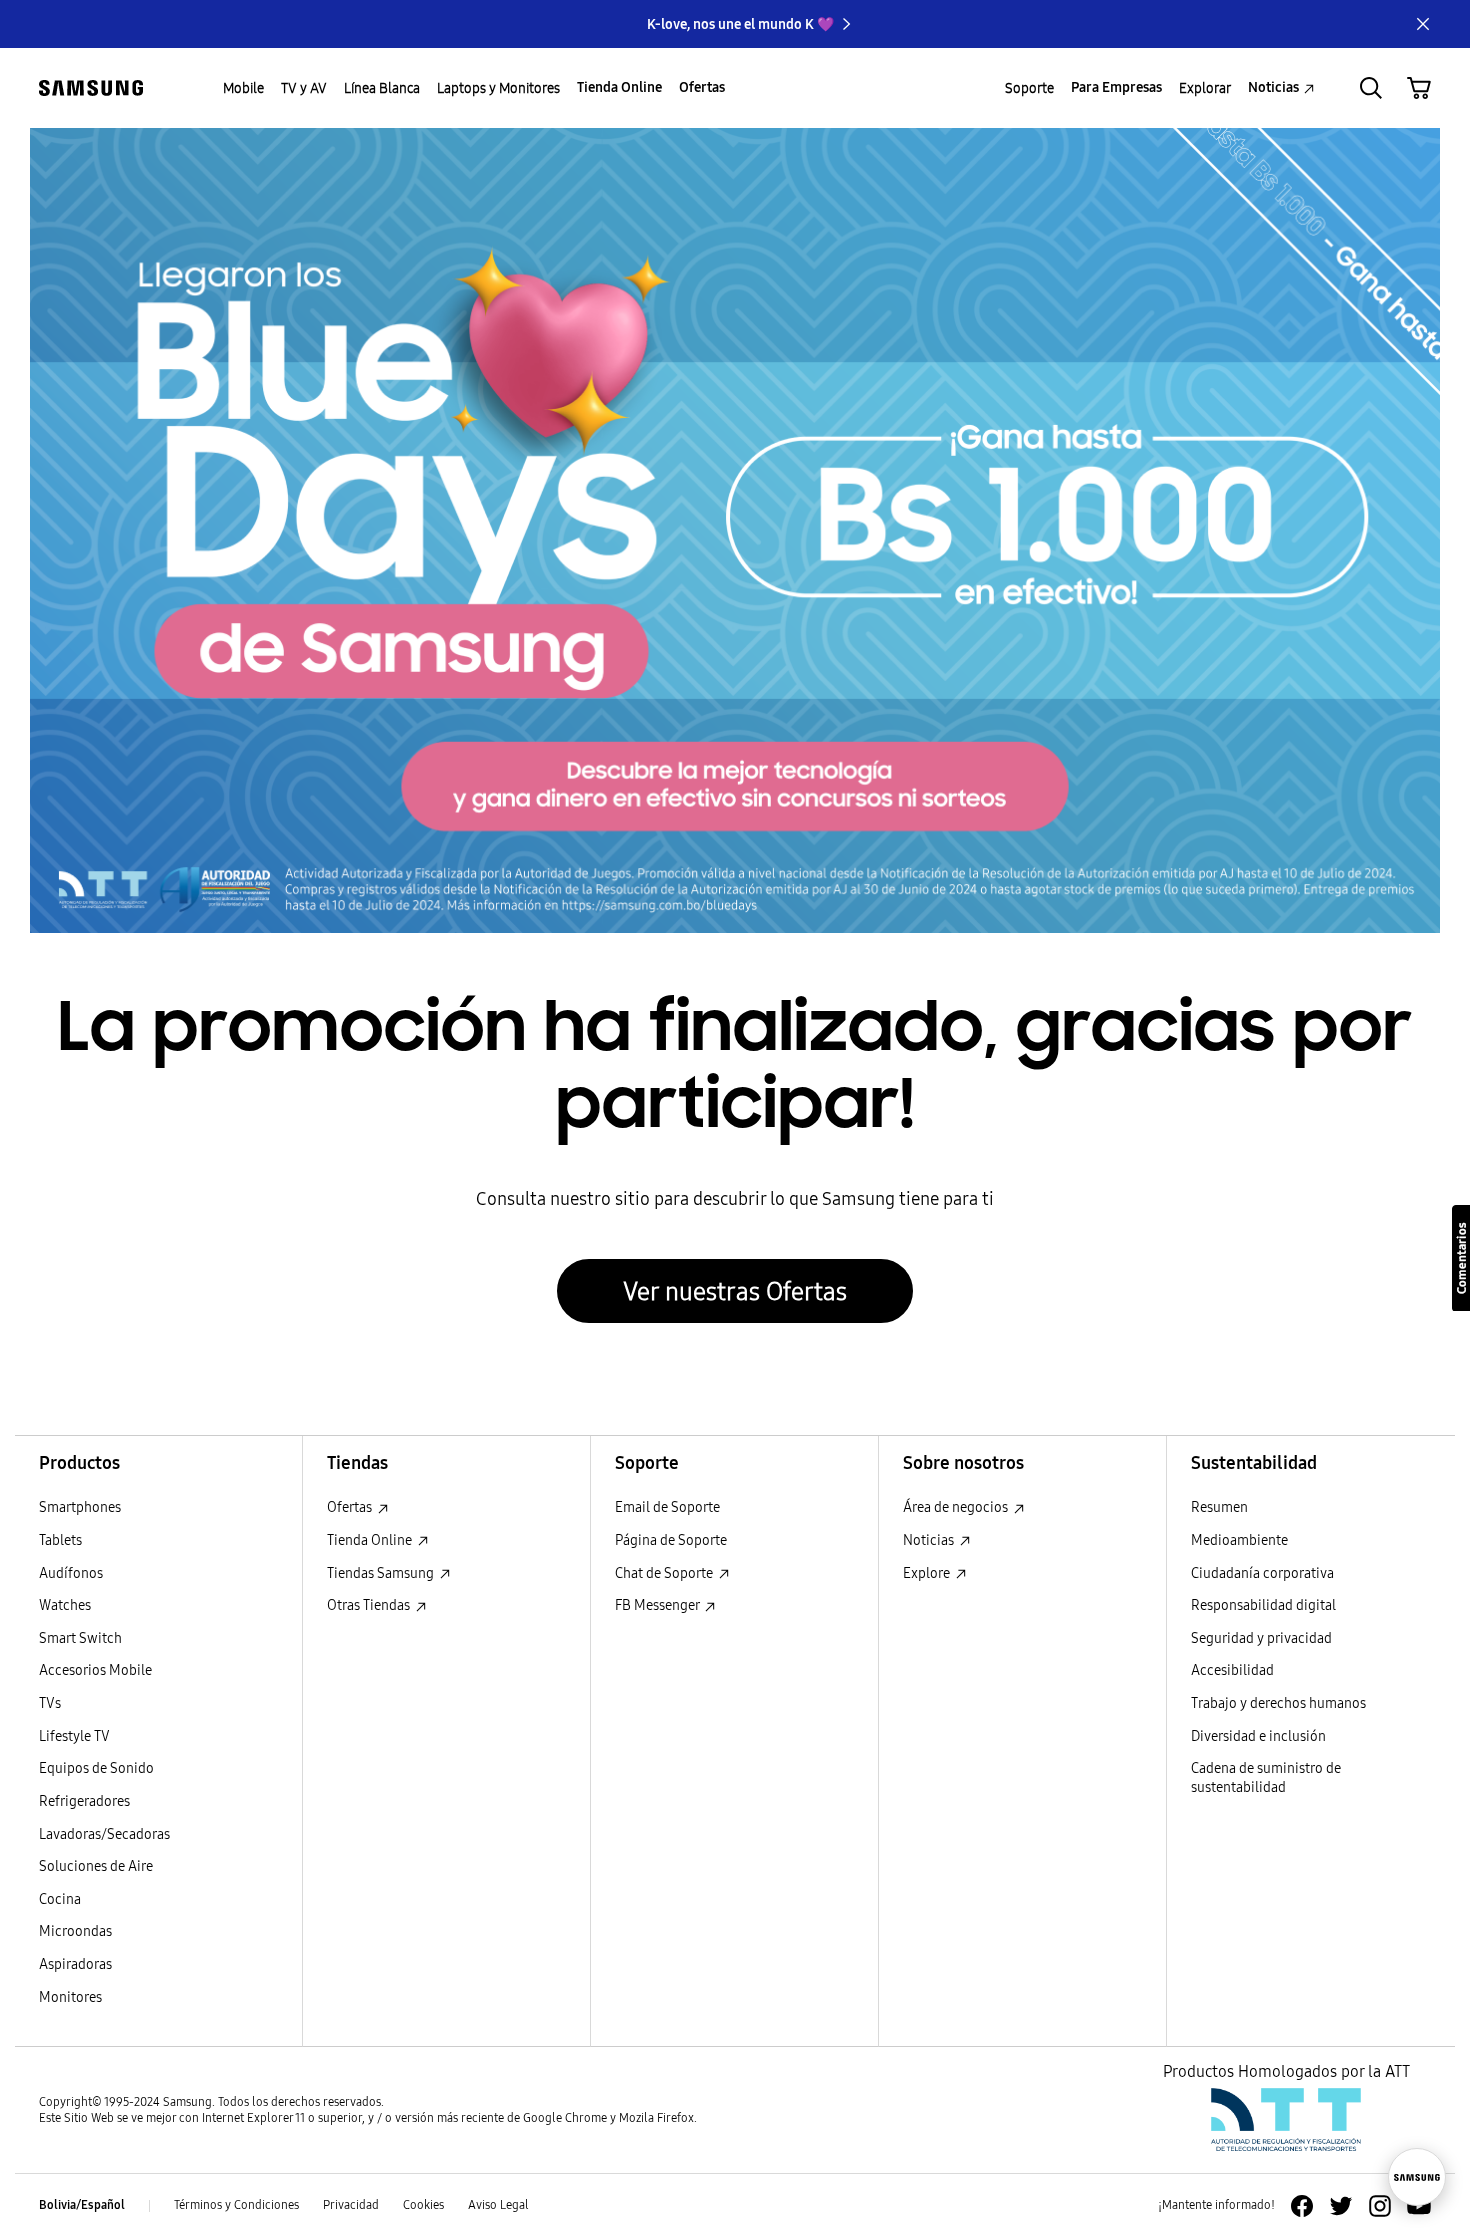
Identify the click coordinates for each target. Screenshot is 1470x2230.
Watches (65, 1605)
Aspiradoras (75, 1964)
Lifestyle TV (74, 1736)
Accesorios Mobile (95, 1670)
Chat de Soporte (665, 1573)
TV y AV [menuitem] (304, 88)
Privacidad (351, 2205)
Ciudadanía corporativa (1262, 1573)
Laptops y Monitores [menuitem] (498, 88)
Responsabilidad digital (1263, 1605)
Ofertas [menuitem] (702, 87)
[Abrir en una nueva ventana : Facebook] (1302, 2206)
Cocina (60, 1899)
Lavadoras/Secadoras (104, 1834)
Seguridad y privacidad (1261, 1638)
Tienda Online (371, 1540)
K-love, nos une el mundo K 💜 (740, 24)
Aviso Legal (498, 2205)
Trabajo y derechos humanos (1278, 1703)
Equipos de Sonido (96, 1768)
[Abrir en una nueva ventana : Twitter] (1341, 2206)
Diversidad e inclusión (1258, 1736)
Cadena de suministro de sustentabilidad (1266, 1778)
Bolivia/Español (82, 2205)
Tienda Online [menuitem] (619, 87)
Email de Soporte (667, 1507)
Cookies (423, 2205)
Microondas (75, 1931)
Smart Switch (80, 1638)
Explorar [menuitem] (1205, 88)
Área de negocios (957, 1507)
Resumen (1219, 1507)
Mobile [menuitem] (243, 88)
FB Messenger (658, 1605)
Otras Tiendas (370, 1605)
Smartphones (80, 1507)
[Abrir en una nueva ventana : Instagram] (1380, 2206)
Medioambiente (1239, 1540)
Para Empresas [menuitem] (1116, 87)
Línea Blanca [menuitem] (382, 88)
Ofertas (351, 1507)
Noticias (930, 1540)
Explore (928, 1573)
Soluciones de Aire (96, 1866)
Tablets (60, 1540)
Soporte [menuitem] (1029, 88)
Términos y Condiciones (236, 2205)
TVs (50, 1703)
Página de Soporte (671, 1540)
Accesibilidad (1232, 1670)
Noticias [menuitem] (1273, 87)
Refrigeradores (84, 1801)
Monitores (70, 1997)
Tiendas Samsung (382, 1573)
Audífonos (71, 1573)
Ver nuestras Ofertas (735, 1291)
